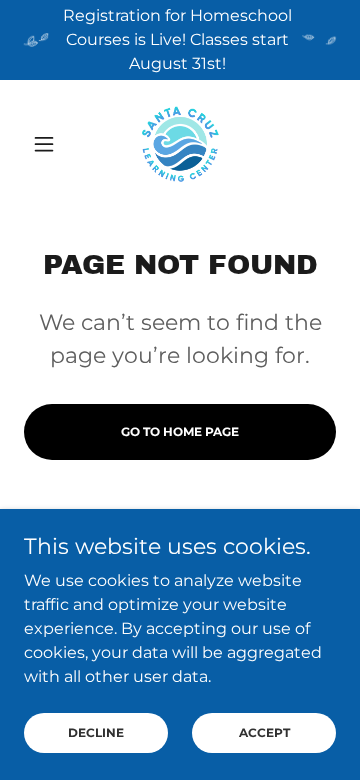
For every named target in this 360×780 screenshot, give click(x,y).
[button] (47, 144)
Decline (96, 732)
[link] (180, 144)
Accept (264, 732)
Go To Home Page (180, 431)
